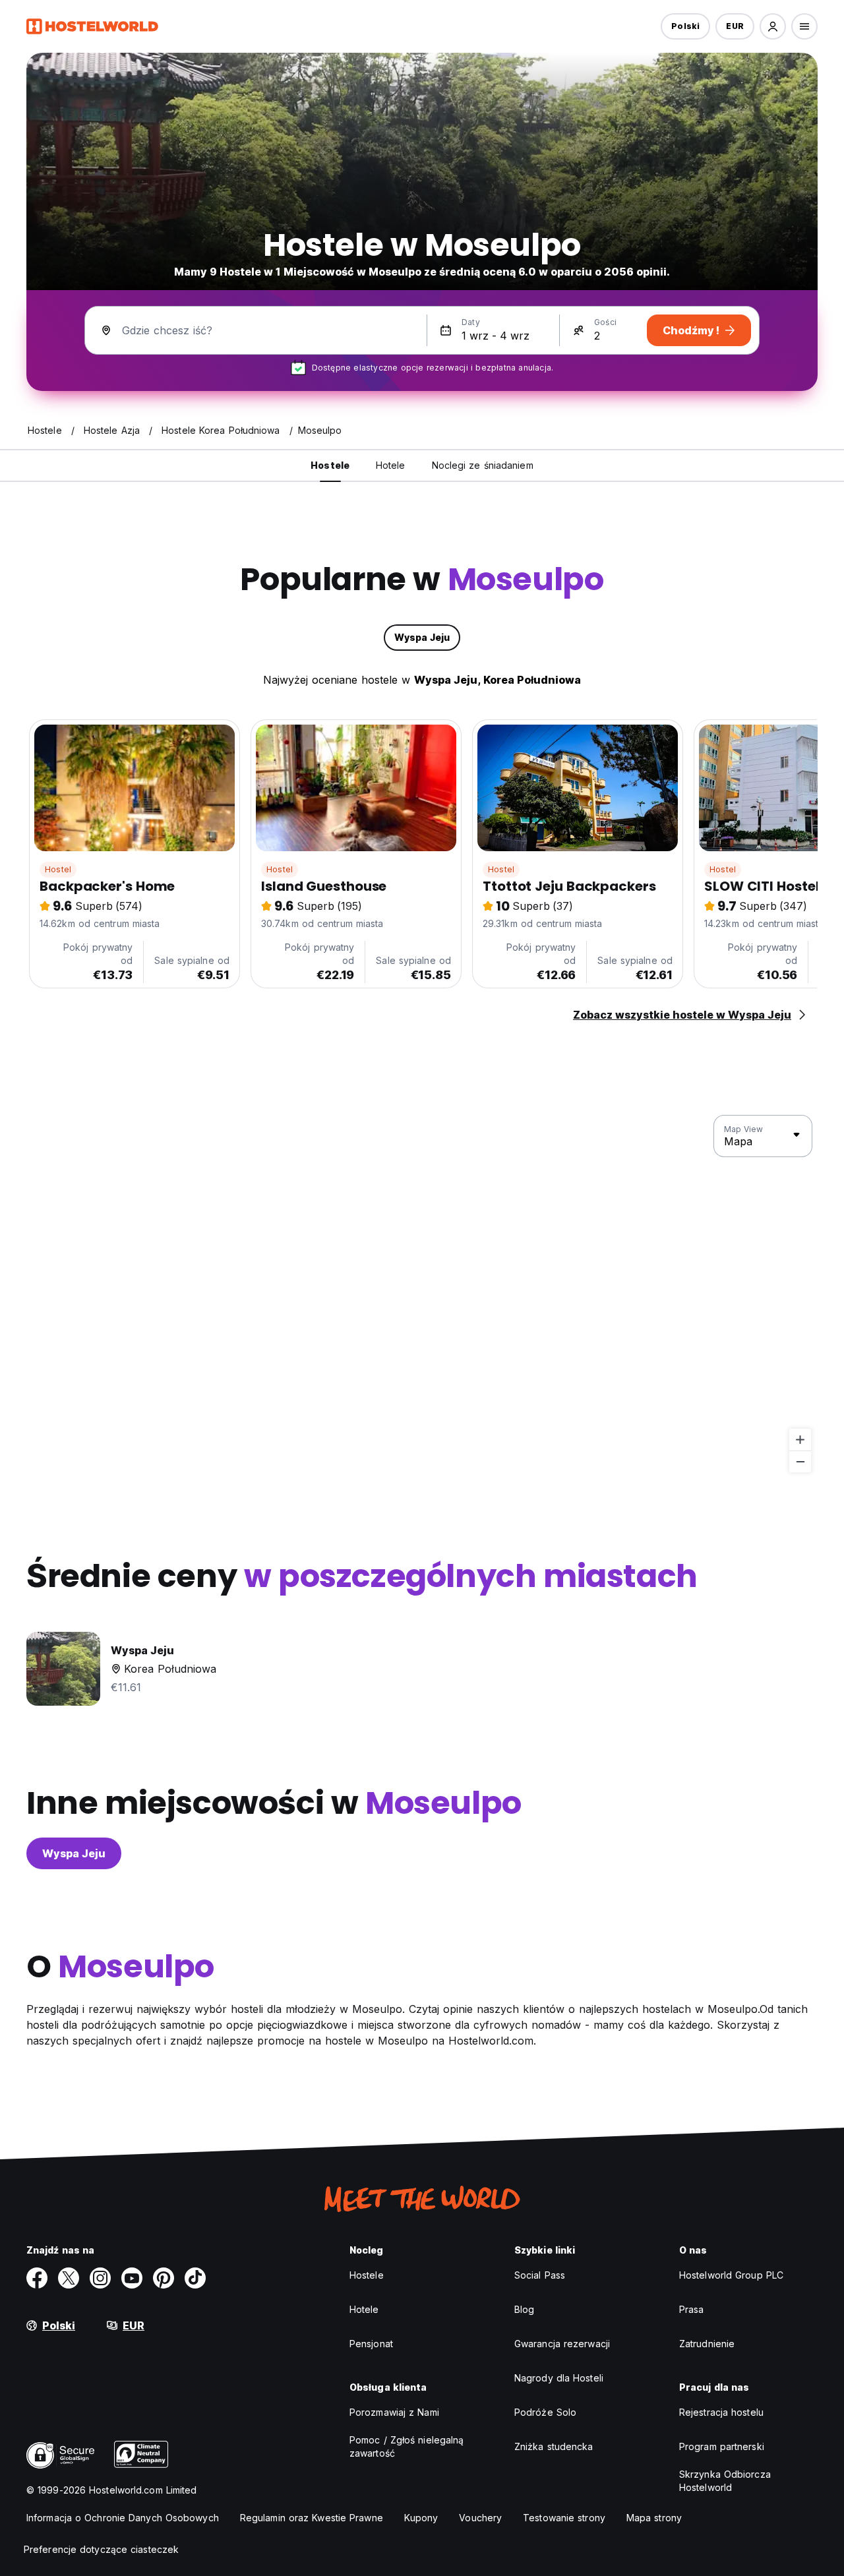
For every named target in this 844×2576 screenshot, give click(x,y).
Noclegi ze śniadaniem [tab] (483, 465)
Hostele (367, 2275)
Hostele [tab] (330, 465)
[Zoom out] (800, 1461)
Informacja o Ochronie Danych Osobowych (123, 2518)
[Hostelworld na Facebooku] (37, 2278)
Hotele (364, 2309)
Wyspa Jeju (74, 1853)
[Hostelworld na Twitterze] (69, 2278)
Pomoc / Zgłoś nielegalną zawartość (407, 2446)
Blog (524, 2309)
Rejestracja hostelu (721, 2412)
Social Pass (540, 2275)
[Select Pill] (773, 26)
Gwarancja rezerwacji (562, 2344)
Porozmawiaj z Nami (394, 2412)
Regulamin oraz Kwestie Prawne (312, 2518)
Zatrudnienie (707, 2344)
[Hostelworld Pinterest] (164, 2278)
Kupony (421, 2518)
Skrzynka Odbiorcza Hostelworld (725, 2481)
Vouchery (480, 2518)
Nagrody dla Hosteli (559, 2378)
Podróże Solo (545, 2412)
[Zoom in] (800, 1440)
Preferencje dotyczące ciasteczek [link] (101, 2549)
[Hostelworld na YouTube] (132, 2278)
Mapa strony (654, 2518)
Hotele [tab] (391, 465)
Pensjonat (371, 2344)
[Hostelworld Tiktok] (195, 2278)
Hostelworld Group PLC (731, 2275)
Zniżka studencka (554, 2446)
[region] (422, 1294)
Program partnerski (722, 2446)
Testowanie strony (564, 2518)
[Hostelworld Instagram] (100, 2278)
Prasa (692, 2309)
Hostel (58, 869)
